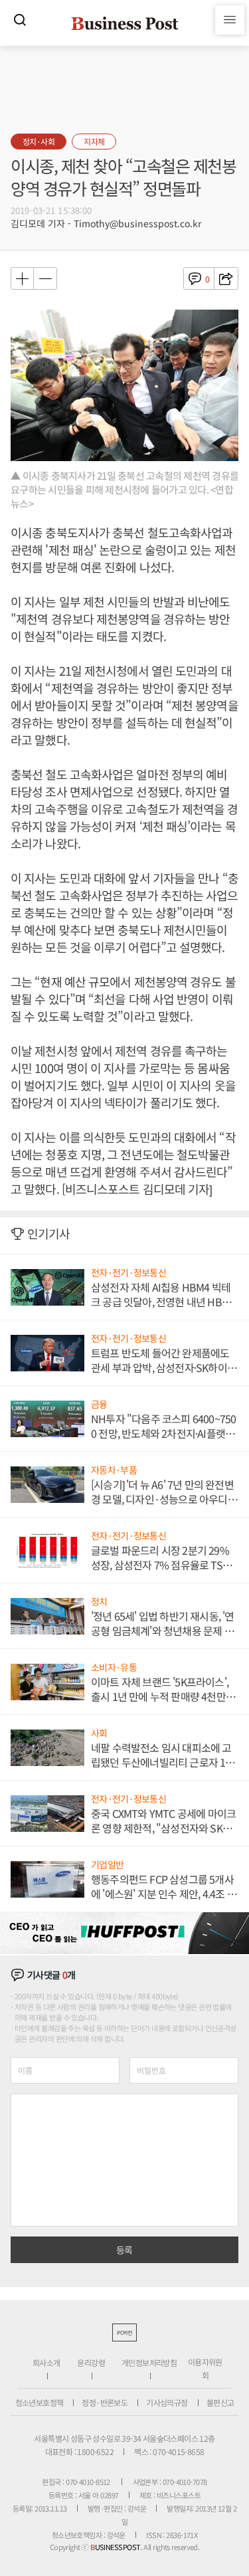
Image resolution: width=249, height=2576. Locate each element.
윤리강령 (91, 2362)
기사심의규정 (167, 2402)
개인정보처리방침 (149, 2362)
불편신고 (220, 2402)
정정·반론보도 (105, 2402)
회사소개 (46, 2362)
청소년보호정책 (40, 2402)
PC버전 (124, 2332)
